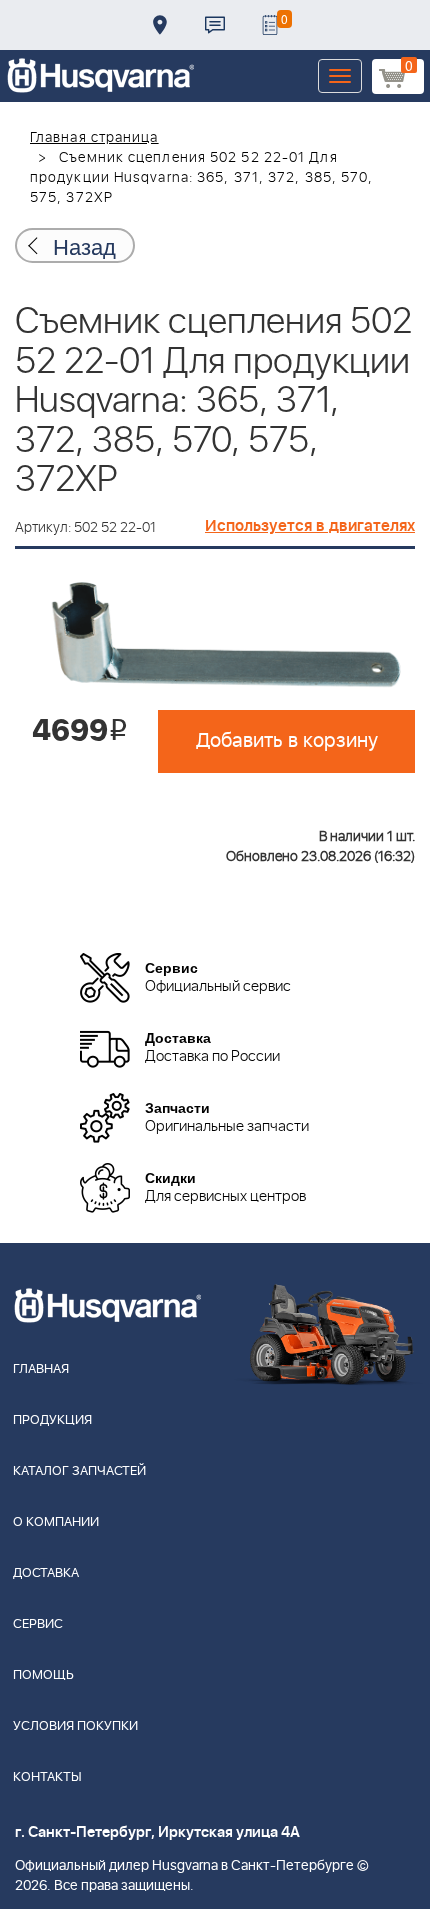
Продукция (52, 1420)
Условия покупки (75, 1726)
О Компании (56, 1522)
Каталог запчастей (79, 1471)
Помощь (43, 1675)
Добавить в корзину (287, 741)
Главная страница (94, 138)
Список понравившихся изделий (270, 25)
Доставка (160, 25)
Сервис (38, 1624)
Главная (41, 1369)
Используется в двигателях (310, 526)
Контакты (215, 25)
